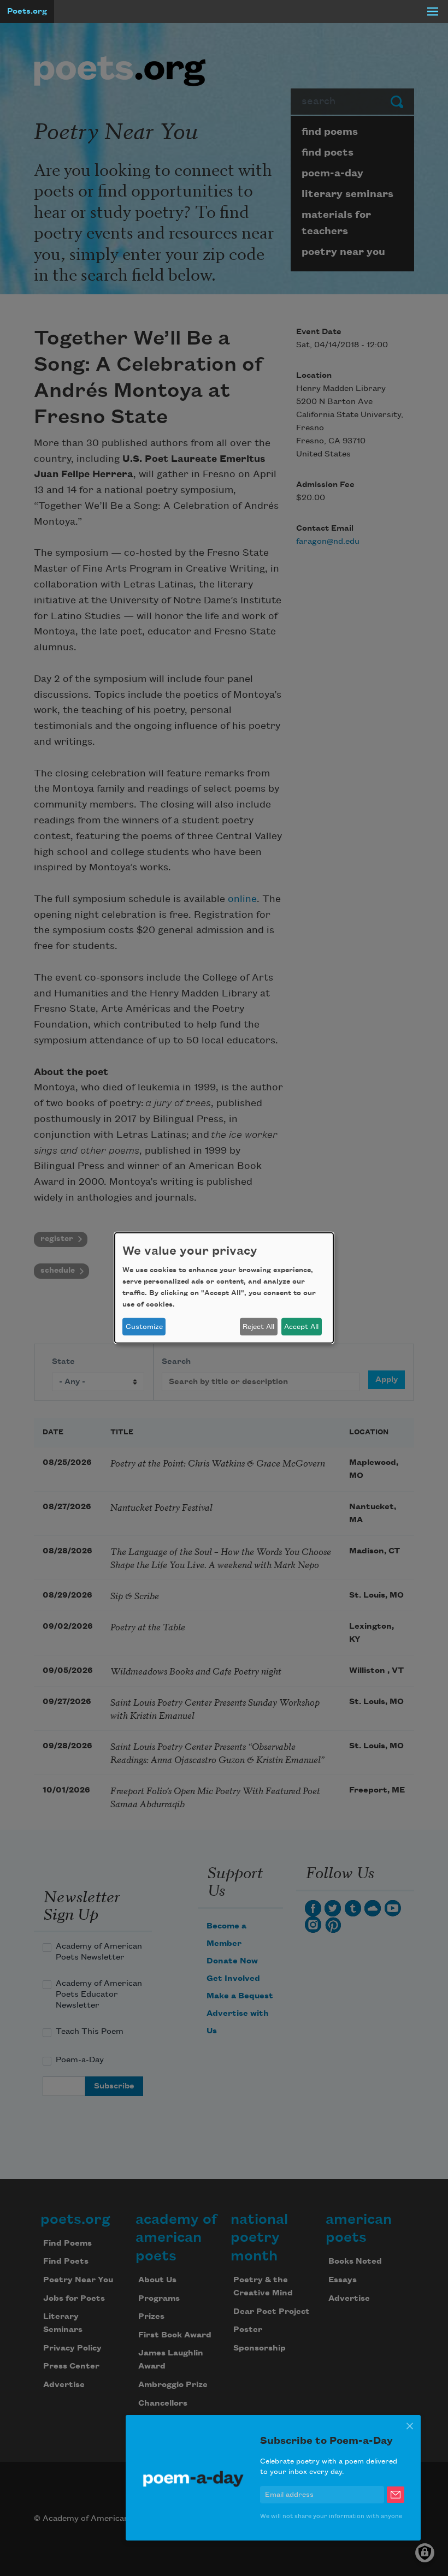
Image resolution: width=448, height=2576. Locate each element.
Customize (144, 1327)
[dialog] (224, 1288)
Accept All (301, 1327)
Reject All (258, 1327)
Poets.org (27, 11)
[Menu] (433, 11)
